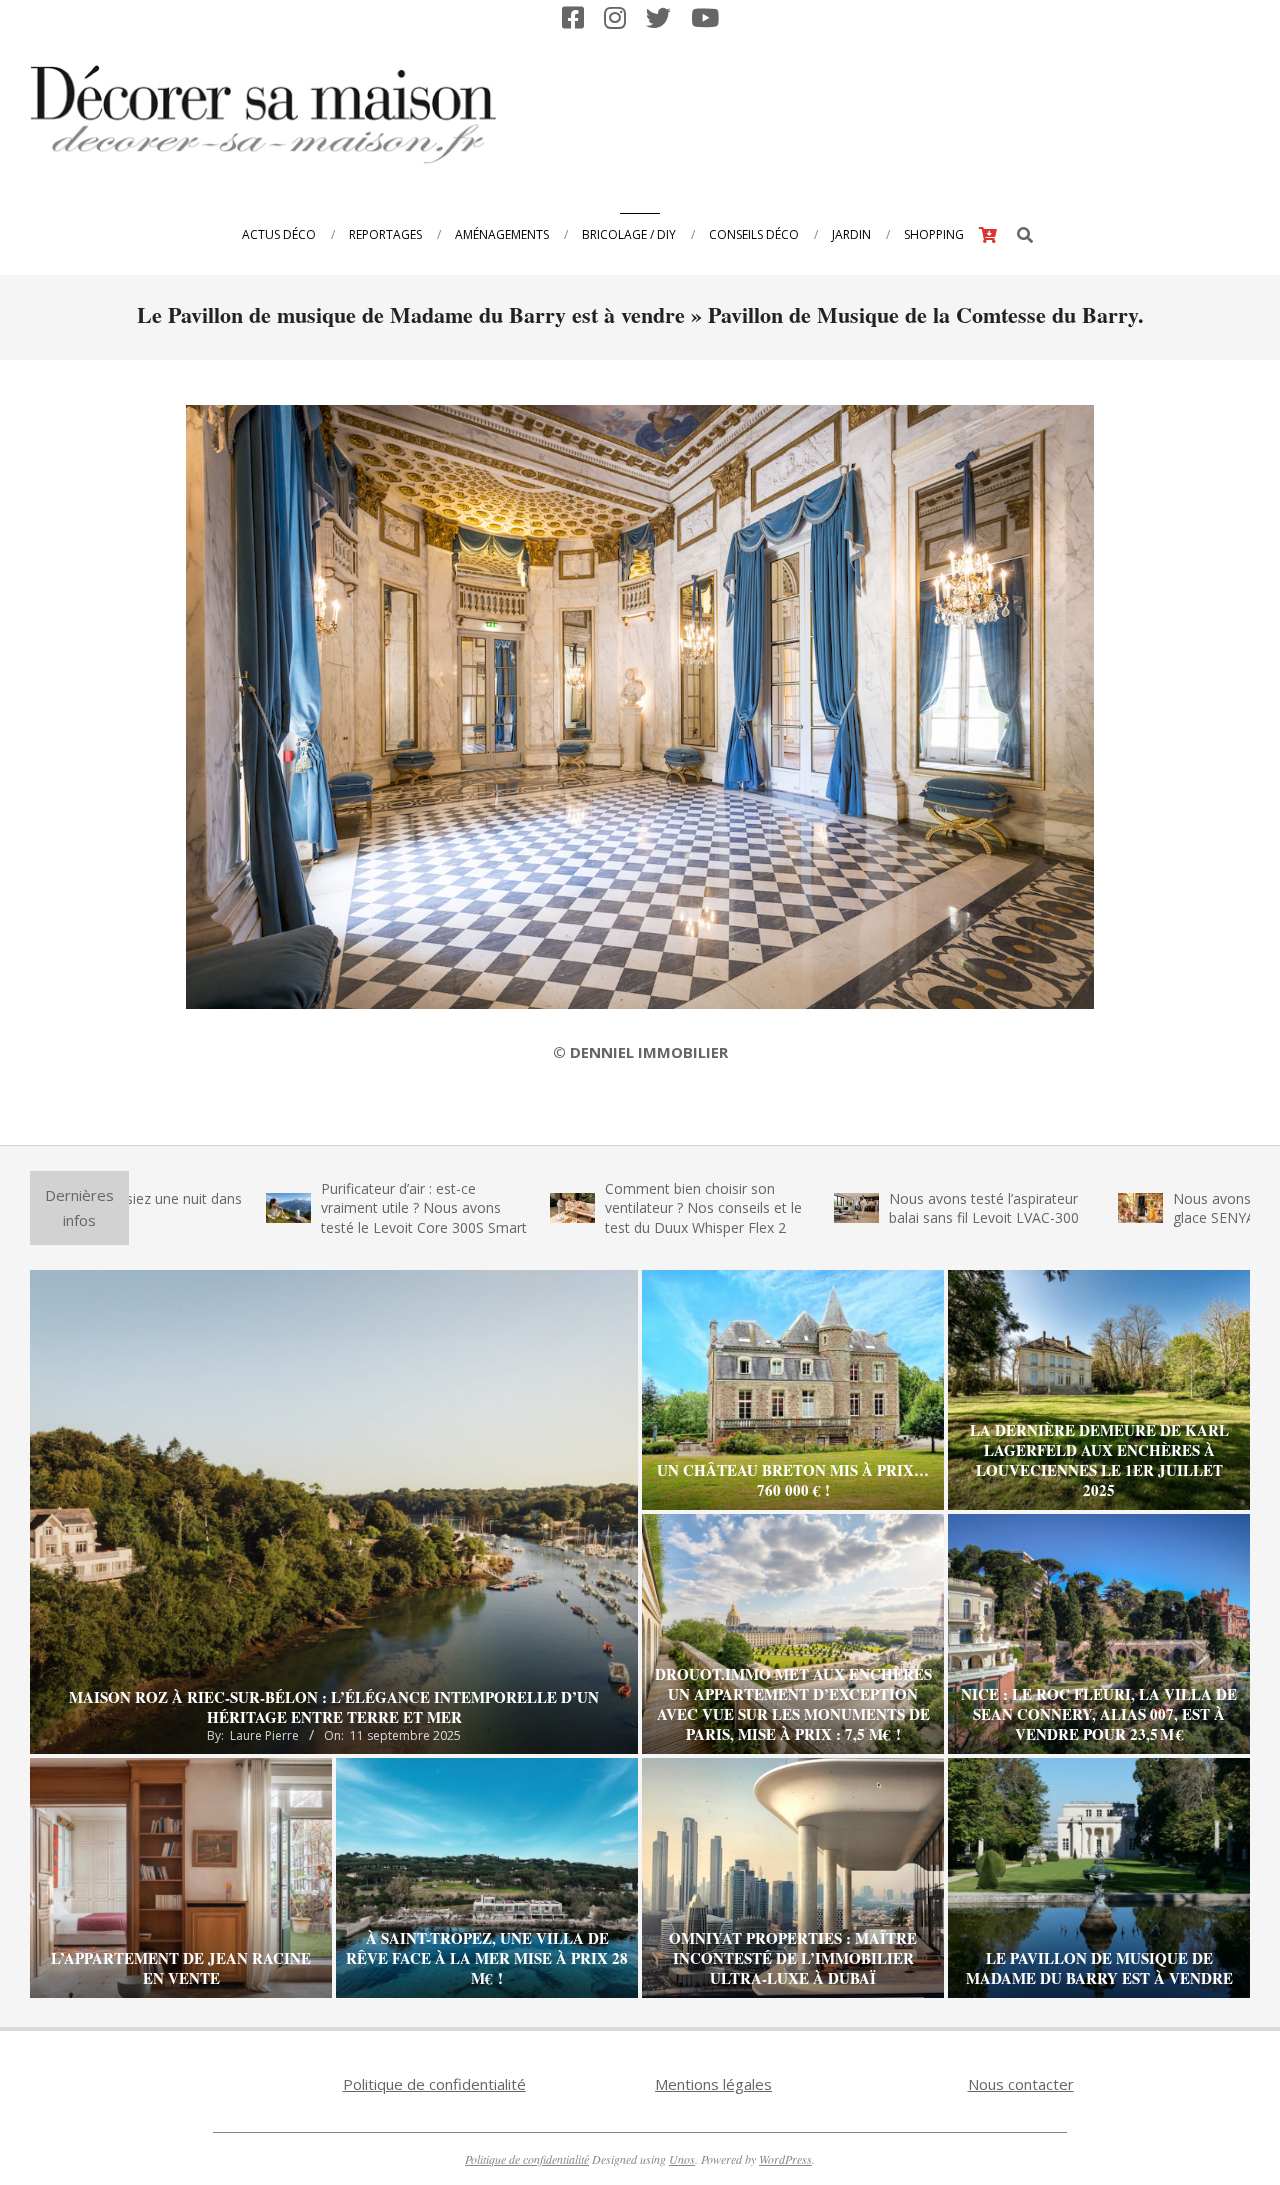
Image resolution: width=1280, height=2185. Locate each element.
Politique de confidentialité (434, 2084)
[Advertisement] (881, 112)
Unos (682, 2159)
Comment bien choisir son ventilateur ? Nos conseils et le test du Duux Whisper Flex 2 (611, 1208)
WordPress (785, 2159)
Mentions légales (713, 2084)
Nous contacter (1021, 2084)
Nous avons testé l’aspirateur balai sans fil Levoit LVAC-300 (892, 1208)
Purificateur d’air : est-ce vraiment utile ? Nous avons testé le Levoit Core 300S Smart (332, 1208)
